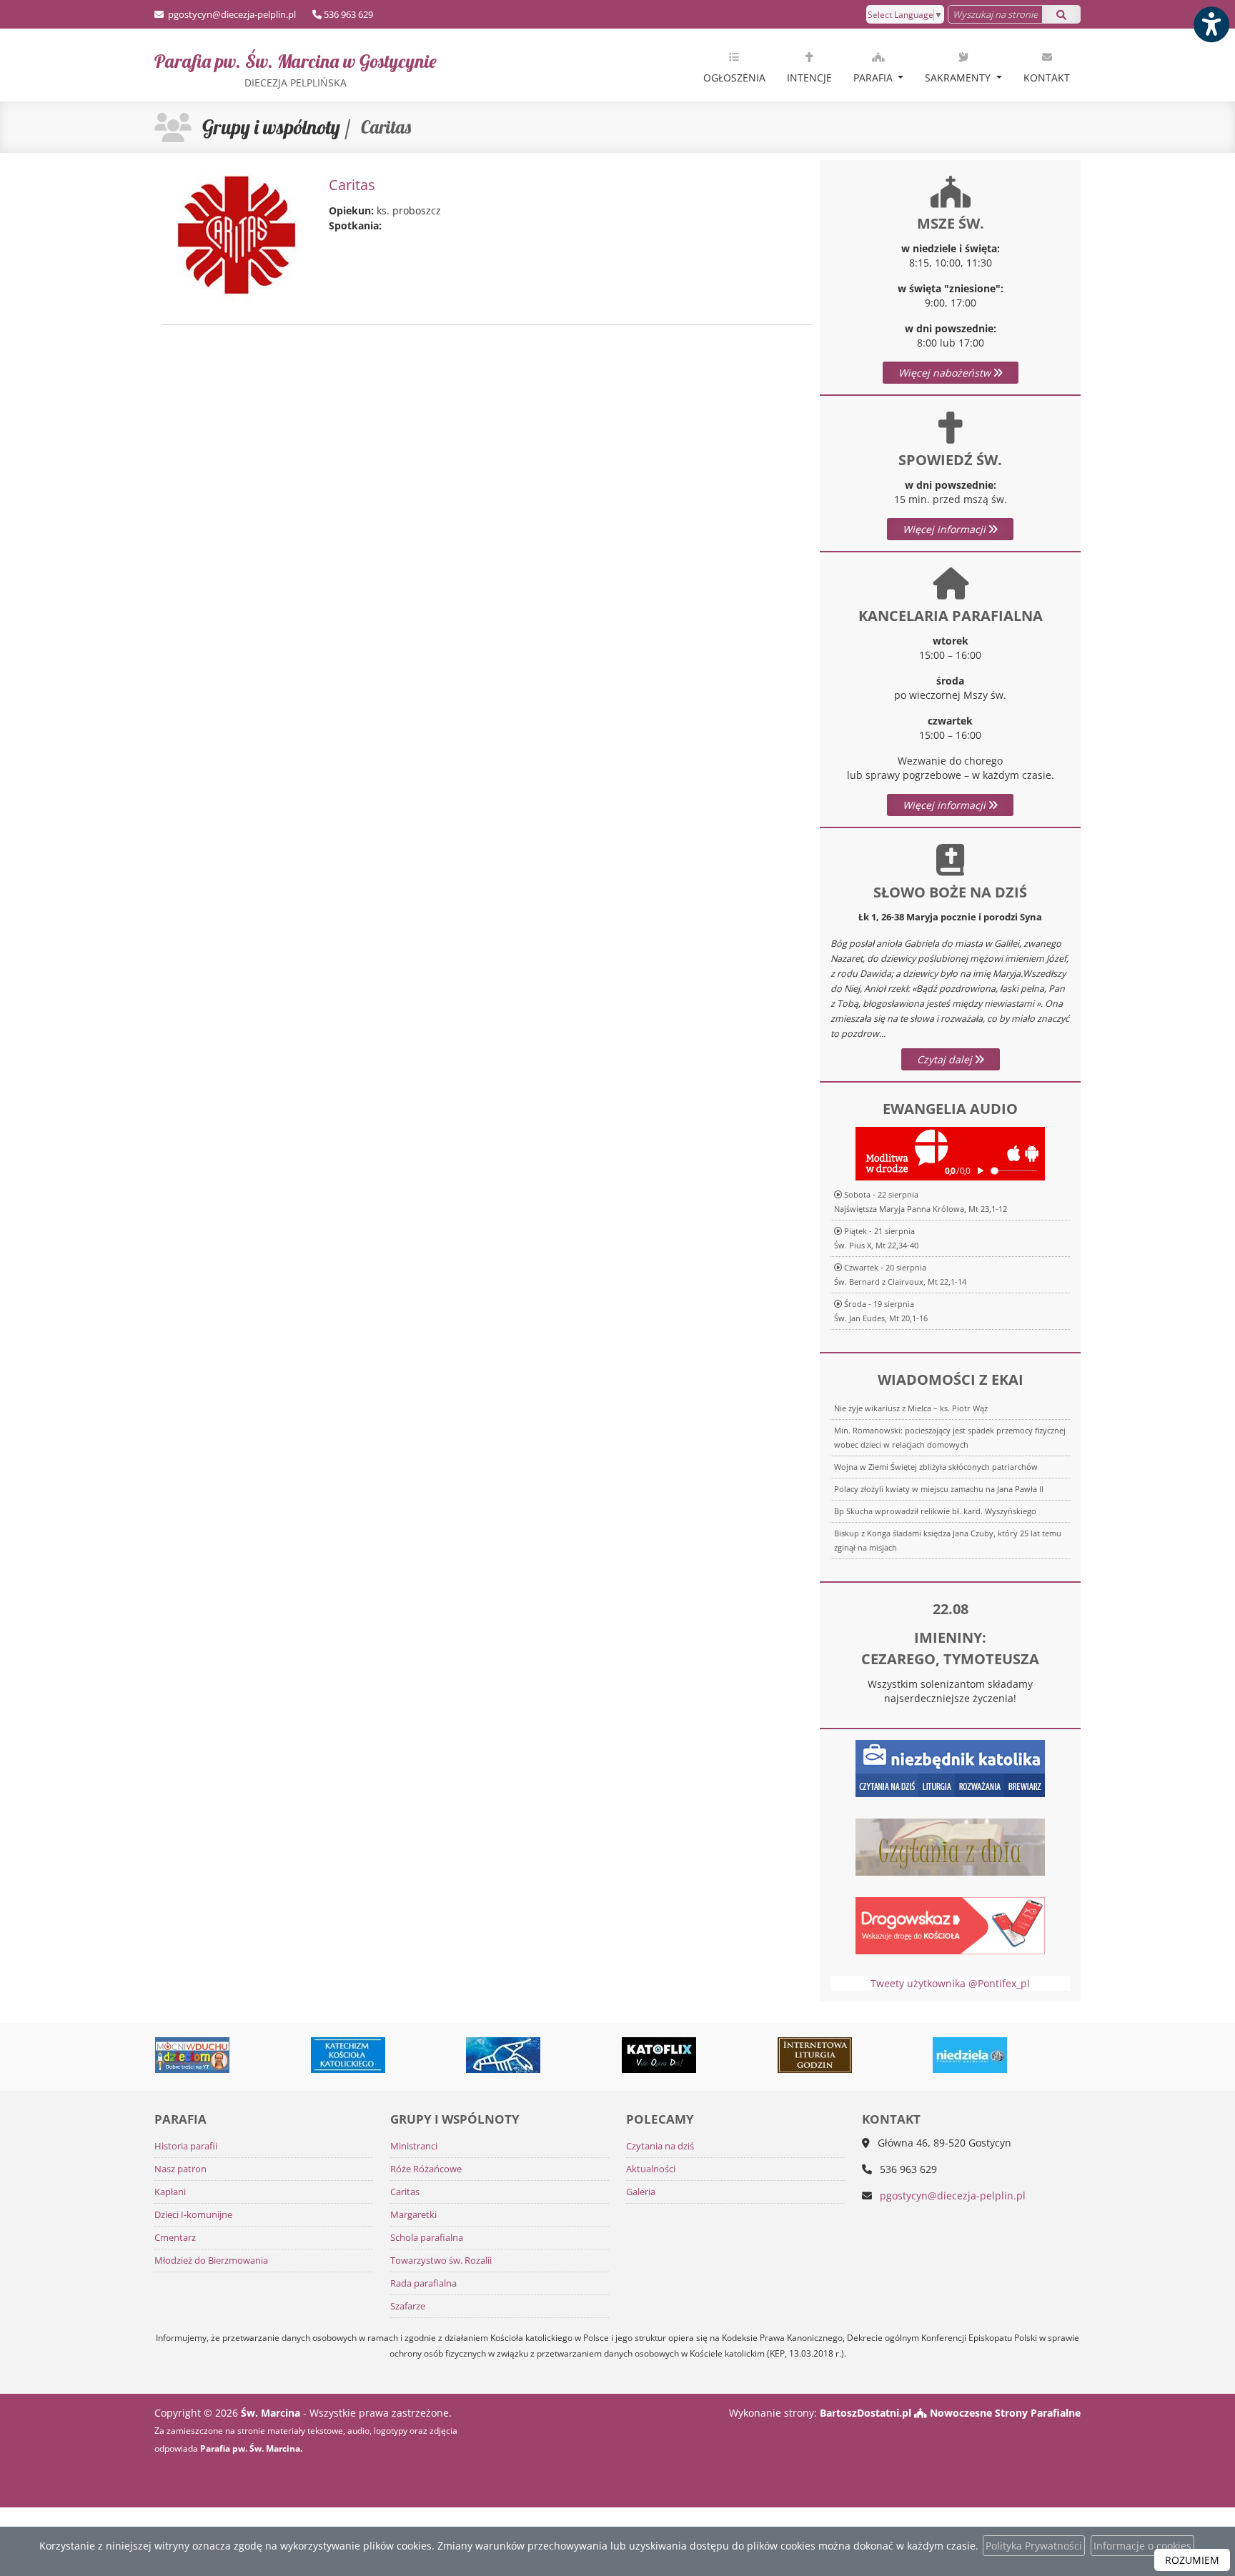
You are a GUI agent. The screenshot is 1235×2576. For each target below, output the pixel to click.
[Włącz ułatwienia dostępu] (1211, 24)
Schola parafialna (427, 2238)
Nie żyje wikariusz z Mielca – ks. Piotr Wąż (911, 1408)
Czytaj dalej (946, 1059)
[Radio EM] (1033, 2055)
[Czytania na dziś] (950, 1845)
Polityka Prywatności (1034, 2546)
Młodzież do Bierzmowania (211, 2261)
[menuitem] (734, 65)
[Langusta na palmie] (411, 2055)
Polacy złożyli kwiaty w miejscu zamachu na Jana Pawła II (939, 1489)
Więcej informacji (946, 529)
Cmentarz (175, 2238)
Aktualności (651, 2169)
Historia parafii (186, 2146)
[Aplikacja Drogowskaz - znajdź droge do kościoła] (950, 1924)
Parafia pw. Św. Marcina (296, 69)
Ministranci (414, 2146)
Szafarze (408, 2306)
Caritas (405, 2192)
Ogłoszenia (734, 78)
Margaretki (413, 2215)
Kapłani (170, 2192)
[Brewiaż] (723, 2055)
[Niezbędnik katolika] (950, 1767)
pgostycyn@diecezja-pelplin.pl (231, 14)
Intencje (809, 78)
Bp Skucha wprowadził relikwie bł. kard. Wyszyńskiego (935, 1511)
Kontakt (1047, 78)
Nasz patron (180, 2169)
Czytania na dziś (660, 2146)
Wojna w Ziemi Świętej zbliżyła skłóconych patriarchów (936, 1467)
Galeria (641, 2192)
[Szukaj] (1061, 14)
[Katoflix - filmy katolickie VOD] (567, 2055)
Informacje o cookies (1142, 2546)
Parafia (874, 78)
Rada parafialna (423, 2283)
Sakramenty (959, 78)
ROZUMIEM (1192, 2560)
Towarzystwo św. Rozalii (441, 2261)
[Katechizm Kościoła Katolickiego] (256, 2055)
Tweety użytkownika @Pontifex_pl (950, 1983)
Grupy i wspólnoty (271, 127)
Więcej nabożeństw (946, 373)
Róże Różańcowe (426, 2169)
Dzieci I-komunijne (193, 2215)
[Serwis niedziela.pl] (878, 2055)
